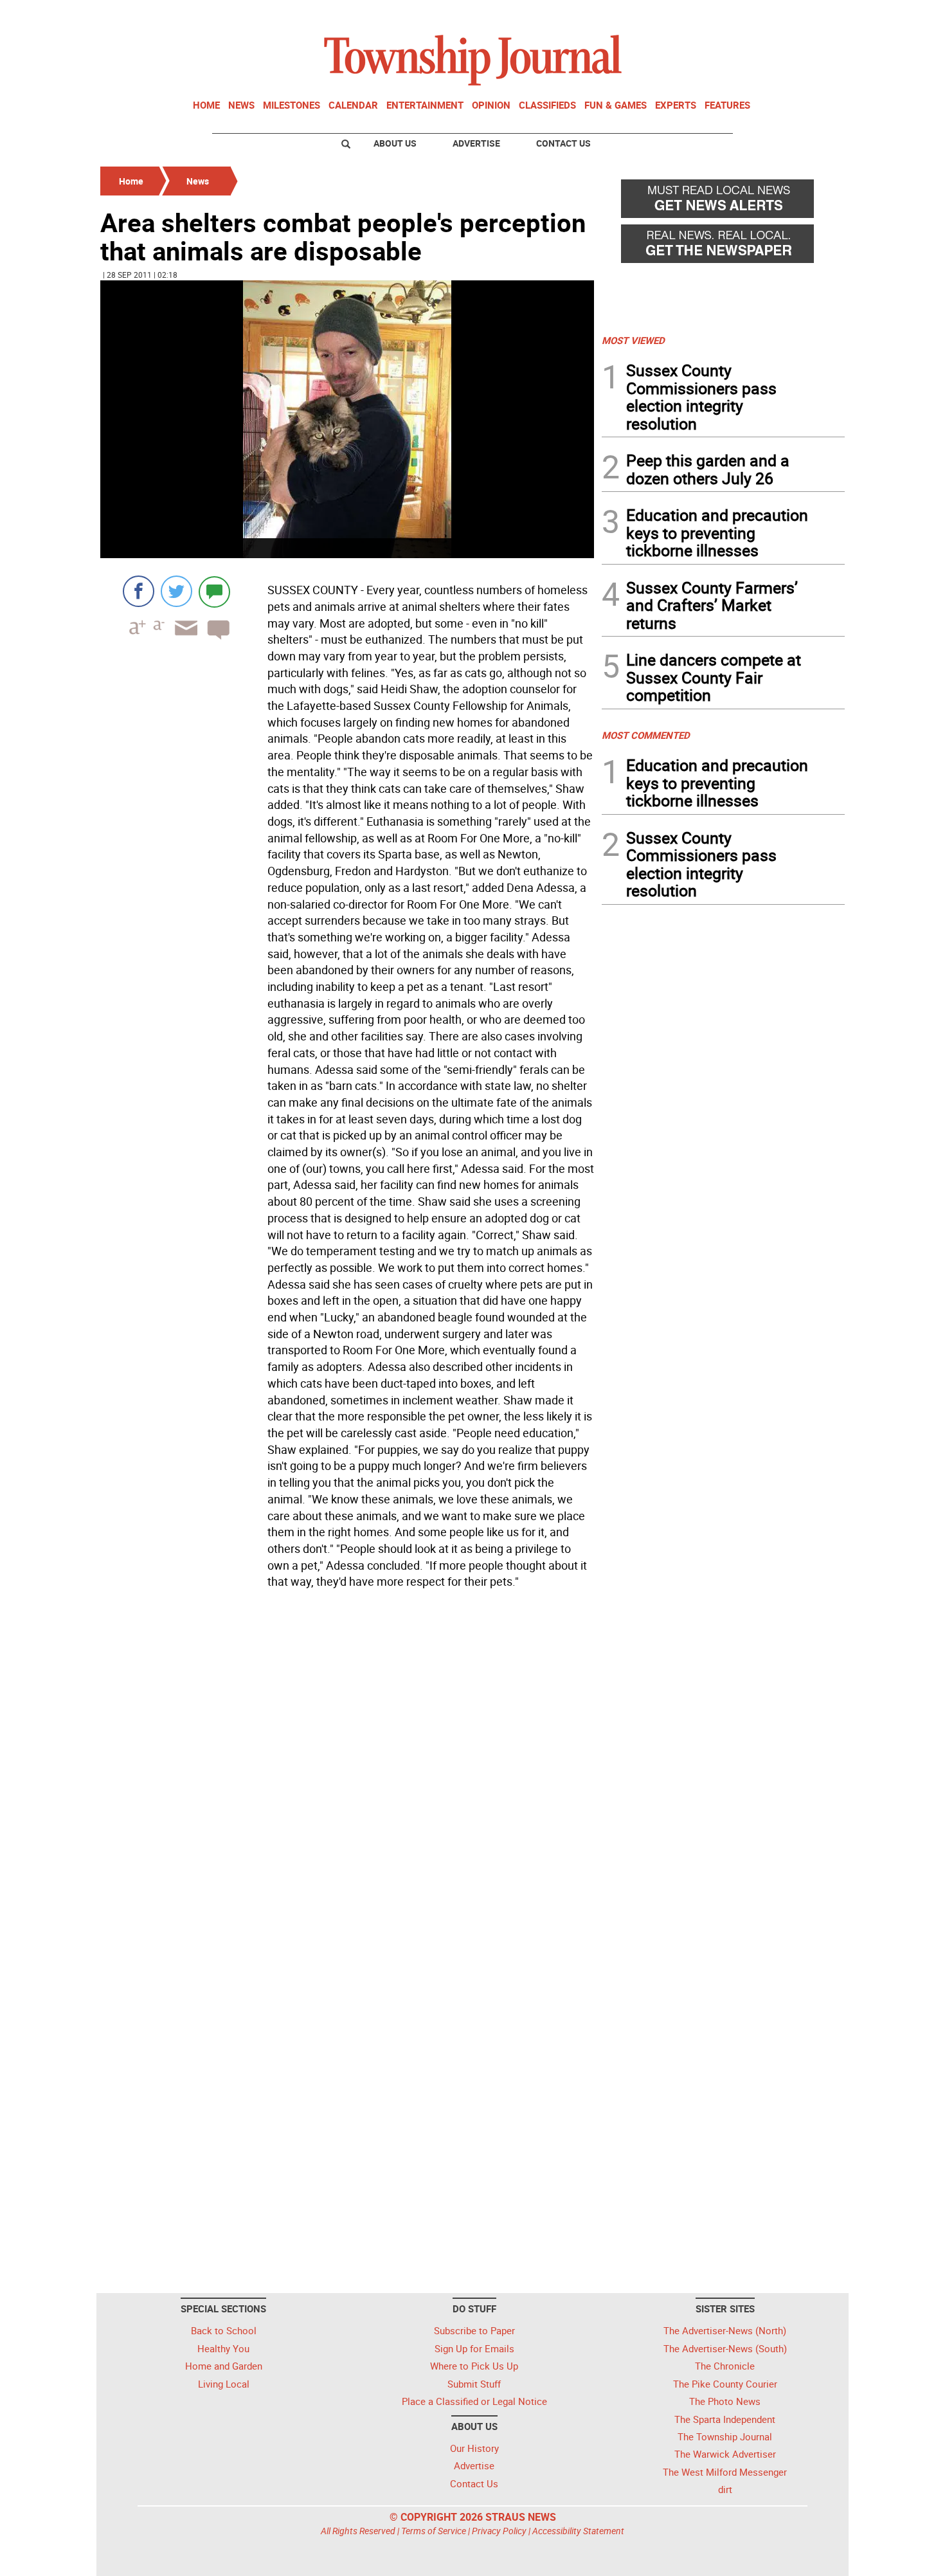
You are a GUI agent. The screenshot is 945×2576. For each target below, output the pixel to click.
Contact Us (563, 143)
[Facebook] (139, 591)
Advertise (476, 143)
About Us (395, 143)
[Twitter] (176, 591)
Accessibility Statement (578, 2531)
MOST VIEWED (633, 340)
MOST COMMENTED (646, 735)
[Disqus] (347, 1770)
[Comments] (214, 591)
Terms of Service (434, 2531)
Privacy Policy (499, 2531)
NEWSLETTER (741, 15)
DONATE (814, 15)
